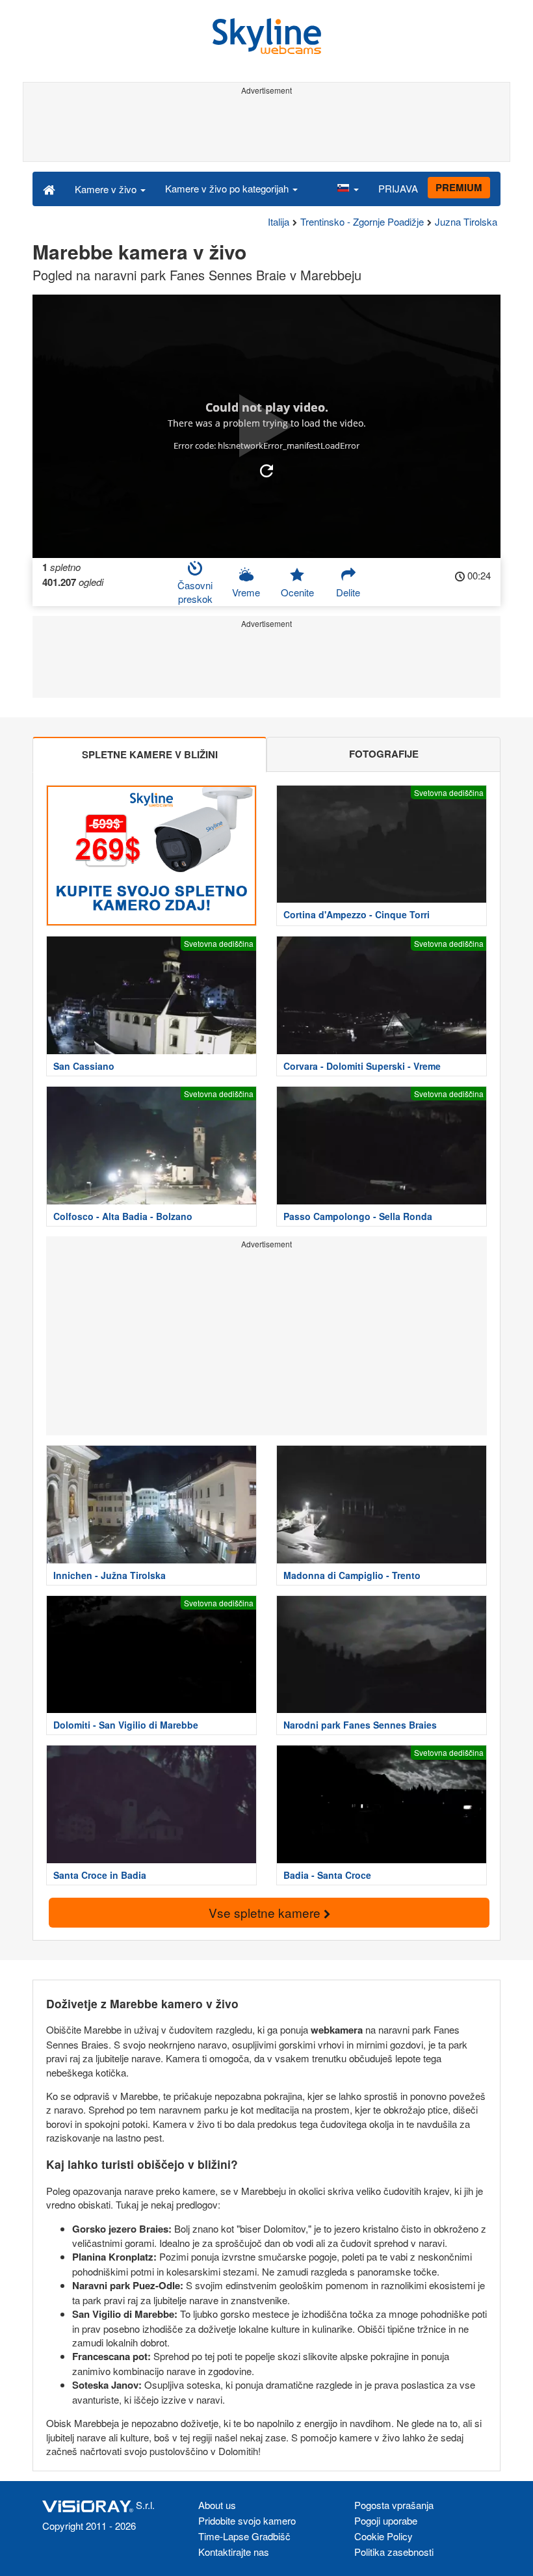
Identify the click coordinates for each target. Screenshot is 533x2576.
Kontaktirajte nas (234, 2552)
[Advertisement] (266, 129)
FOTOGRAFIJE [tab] (384, 754)
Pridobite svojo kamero (247, 2520)
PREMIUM (459, 187)
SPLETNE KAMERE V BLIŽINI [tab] (150, 754)
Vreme (246, 592)
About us (217, 2505)
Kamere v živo (107, 189)
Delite (348, 592)
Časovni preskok (195, 592)
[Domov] (49, 189)
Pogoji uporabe (386, 2520)
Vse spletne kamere (266, 1912)
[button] (348, 189)
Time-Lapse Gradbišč (244, 2536)
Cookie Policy (383, 2536)
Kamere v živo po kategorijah (228, 188)
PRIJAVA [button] (398, 188)
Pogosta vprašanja (394, 2505)
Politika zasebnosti (394, 2552)
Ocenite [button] (297, 592)
